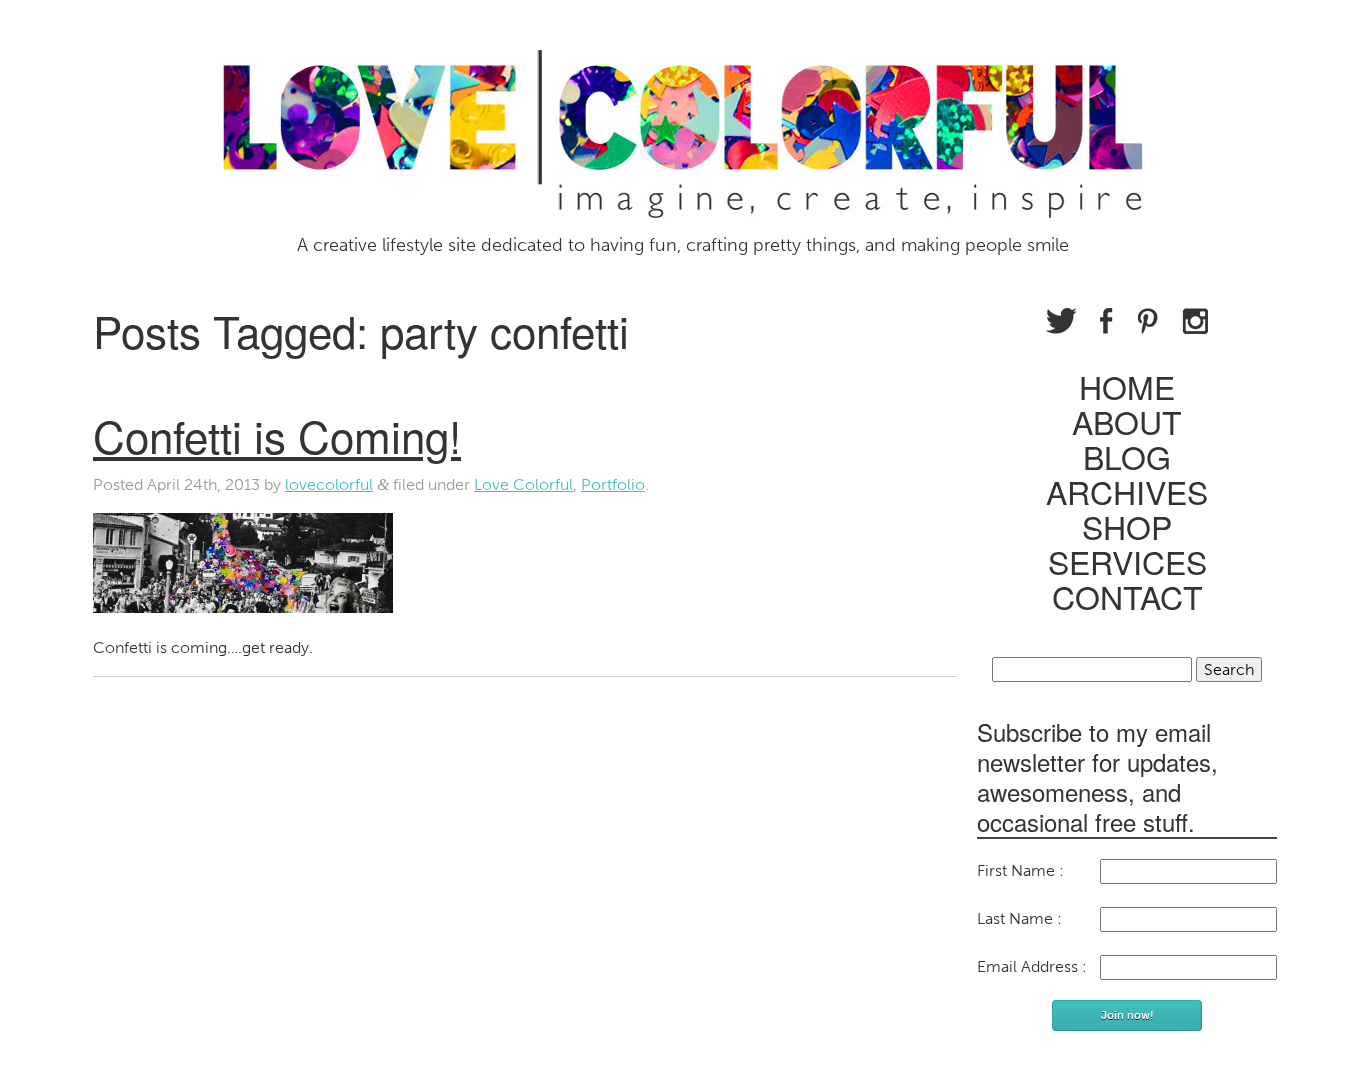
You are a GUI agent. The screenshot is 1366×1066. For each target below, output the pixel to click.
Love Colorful (523, 484)
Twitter (1061, 321)
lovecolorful (329, 484)
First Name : (1020, 870)
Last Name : (1019, 918)
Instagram (1195, 321)
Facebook (1107, 321)
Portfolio (613, 484)
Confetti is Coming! (277, 434)
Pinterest (1148, 321)
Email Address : (1032, 966)
